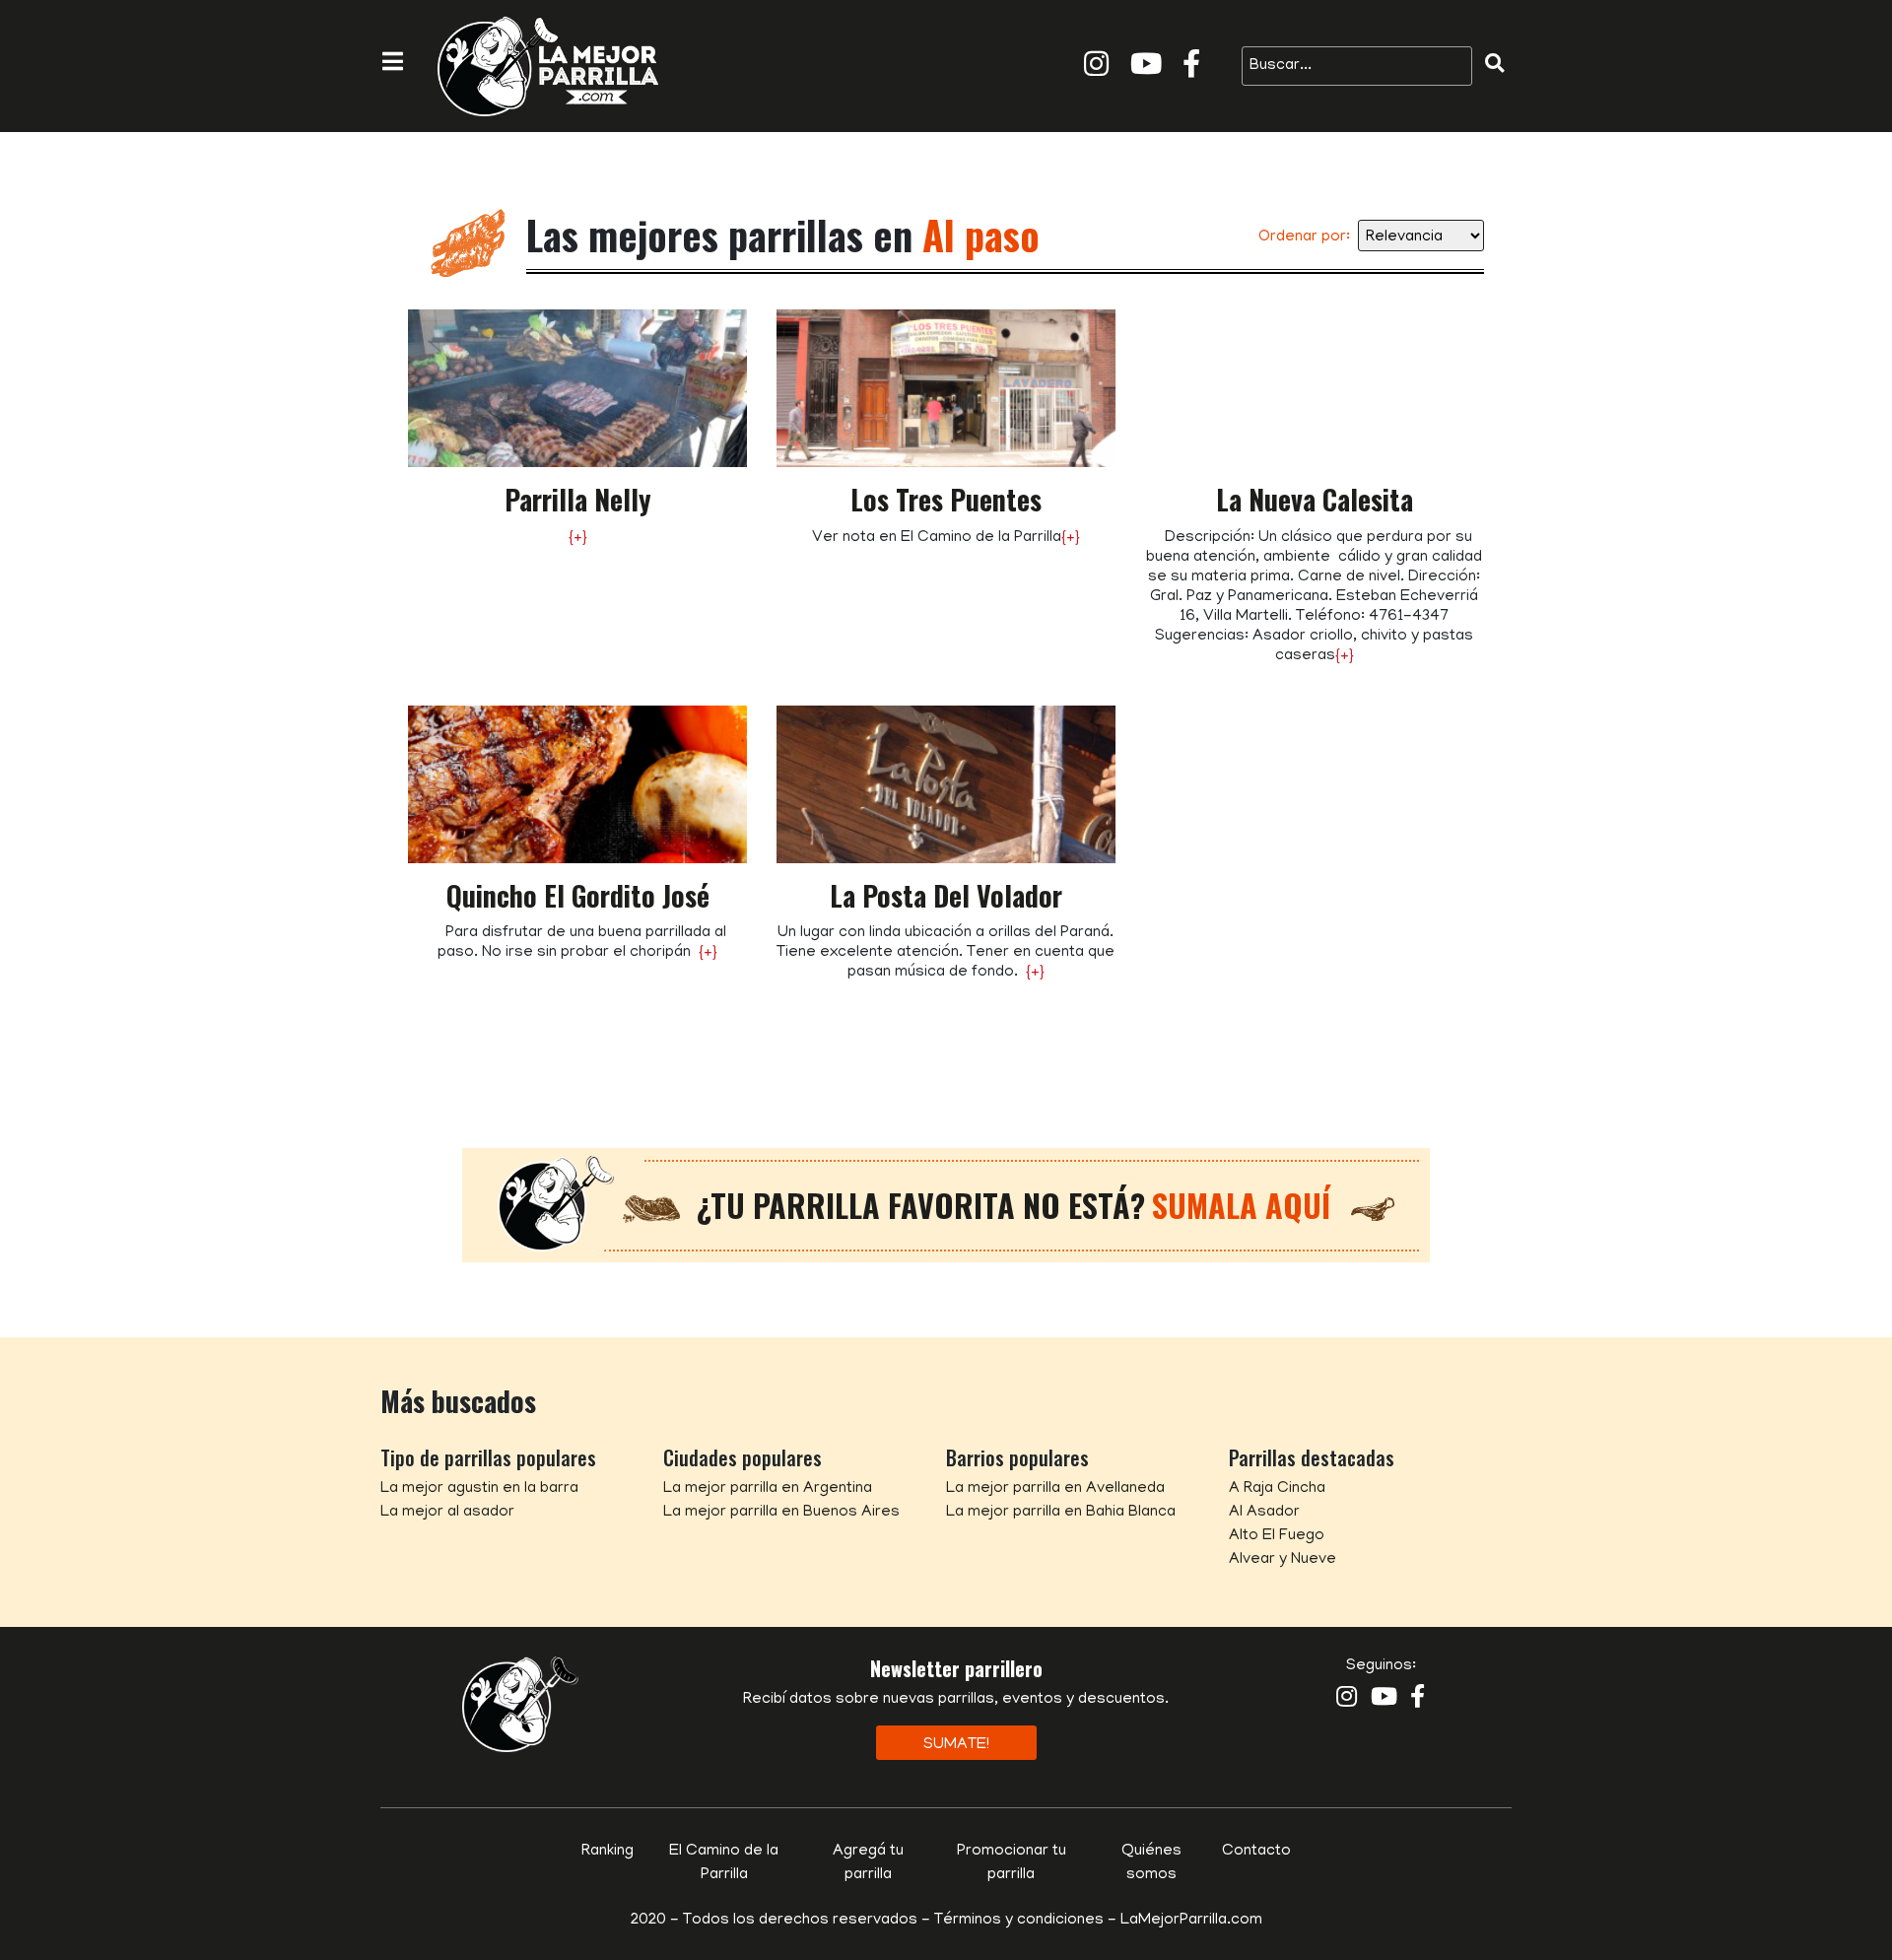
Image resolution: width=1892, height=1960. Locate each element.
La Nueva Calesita (1315, 499)
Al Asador (1264, 1513)
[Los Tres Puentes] (946, 389)
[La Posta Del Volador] (946, 785)
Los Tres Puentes (946, 499)
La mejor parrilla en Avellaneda (1055, 1489)
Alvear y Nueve (1283, 1560)
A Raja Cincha (1277, 1489)
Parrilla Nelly (578, 499)
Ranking (608, 1852)
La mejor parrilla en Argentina (768, 1489)
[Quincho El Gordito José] (577, 785)
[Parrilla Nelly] (577, 389)
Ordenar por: (1304, 237)
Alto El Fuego (1277, 1536)
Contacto (1256, 1852)
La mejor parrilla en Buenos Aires (781, 1513)
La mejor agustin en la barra (479, 1489)
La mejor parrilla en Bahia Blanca (1061, 1513)
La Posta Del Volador (946, 895)
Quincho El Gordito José (578, 895)
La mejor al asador (447, 1513)
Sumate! (956, 1745)
